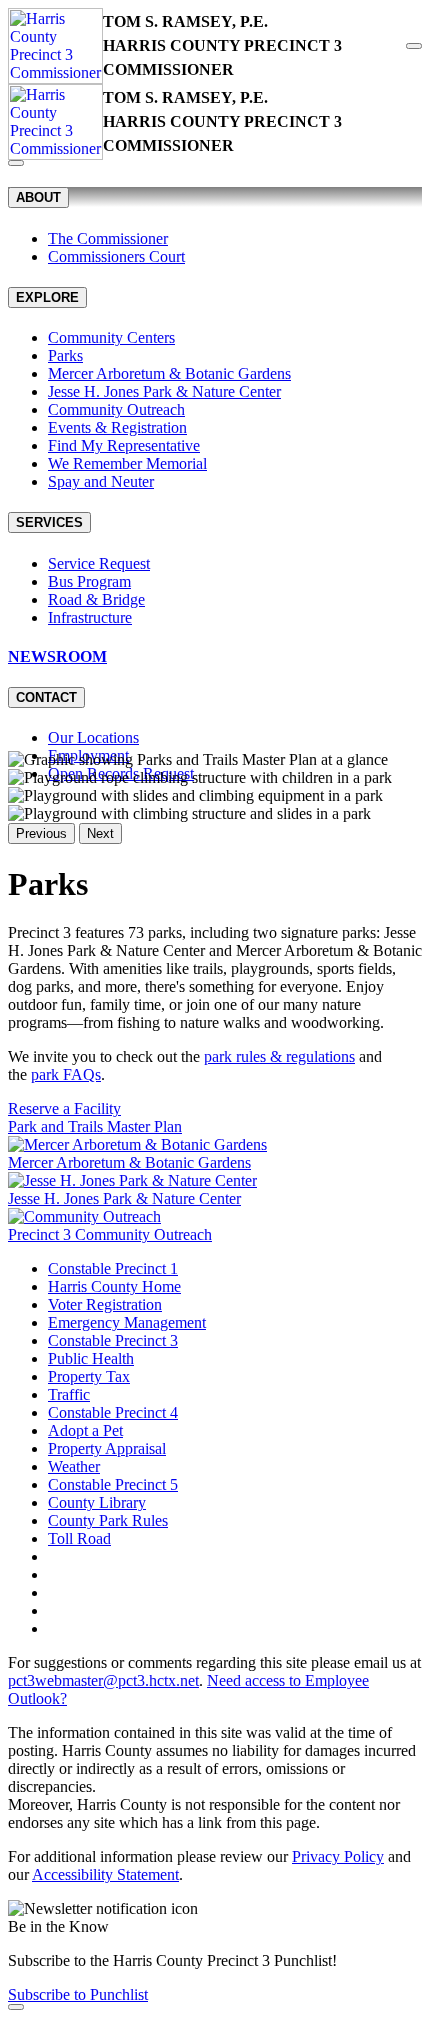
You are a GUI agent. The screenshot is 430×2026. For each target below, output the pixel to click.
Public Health (91, 1358)
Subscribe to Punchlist (78, 1994)
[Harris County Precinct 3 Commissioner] (55, 46)
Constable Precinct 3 (113, 1340)
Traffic (69, 1394)
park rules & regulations (279, 1056)
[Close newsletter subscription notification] (16, 2007)
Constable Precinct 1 (113, 1268)
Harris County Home (114, 1286)
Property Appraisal (107, 1448)
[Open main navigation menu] (414, 46)
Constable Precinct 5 (113, 1484)
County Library (97, 1502)
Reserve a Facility (64, 1108)
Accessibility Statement (105, 1874)
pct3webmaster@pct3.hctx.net (103, 1680)
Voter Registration (105, 1304)
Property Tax (89, 1376)
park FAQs (66, 1074)
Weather (74, 1466)
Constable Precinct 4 (113, 1412)
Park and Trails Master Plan (95, 1126)
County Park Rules (108, 1520)
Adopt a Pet (85, 1430)
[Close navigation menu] (16, 163)
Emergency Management (127, 1322)
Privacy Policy (338, 1856)
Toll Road (79, 1538)
